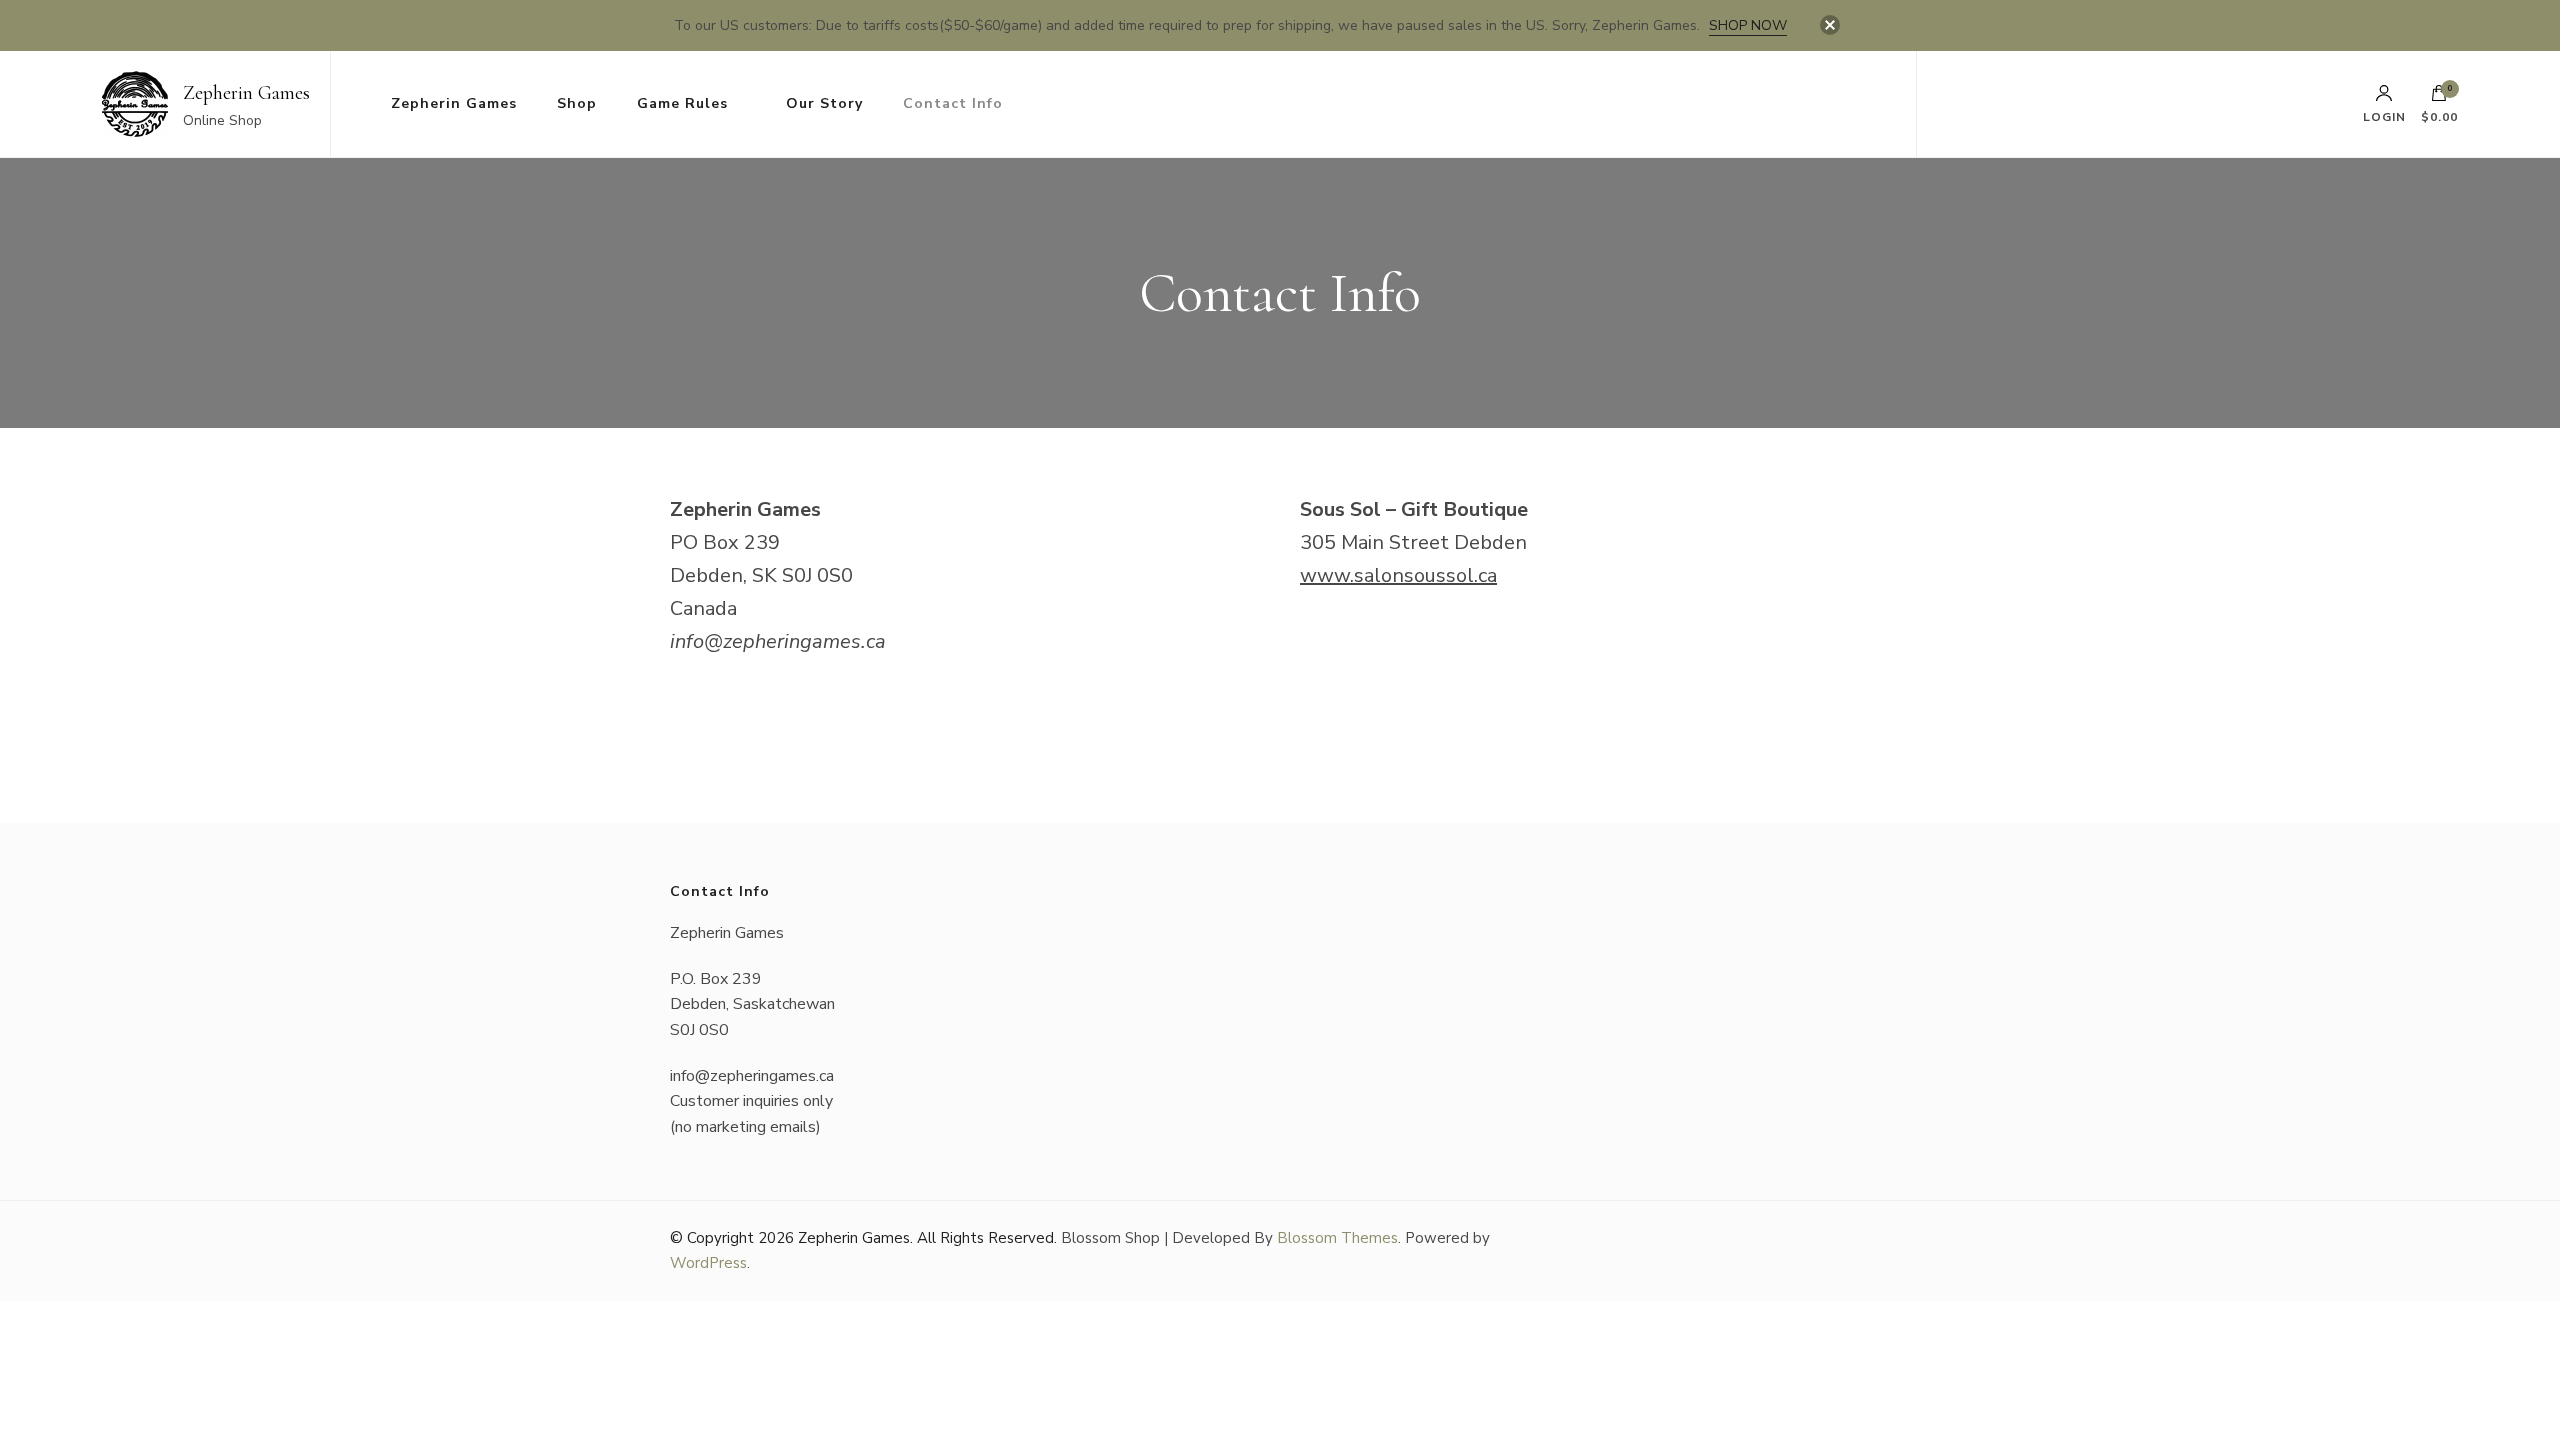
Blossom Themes (1337, 1238)
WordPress (708, 1263)
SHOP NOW (1748, 25)
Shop (577, 103)
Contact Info (953, 103)
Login (2384, 116)
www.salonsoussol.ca (1398, 575)
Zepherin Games (246, 93)
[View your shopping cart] (2439, 98)
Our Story (824, 103)
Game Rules (682, 103)
